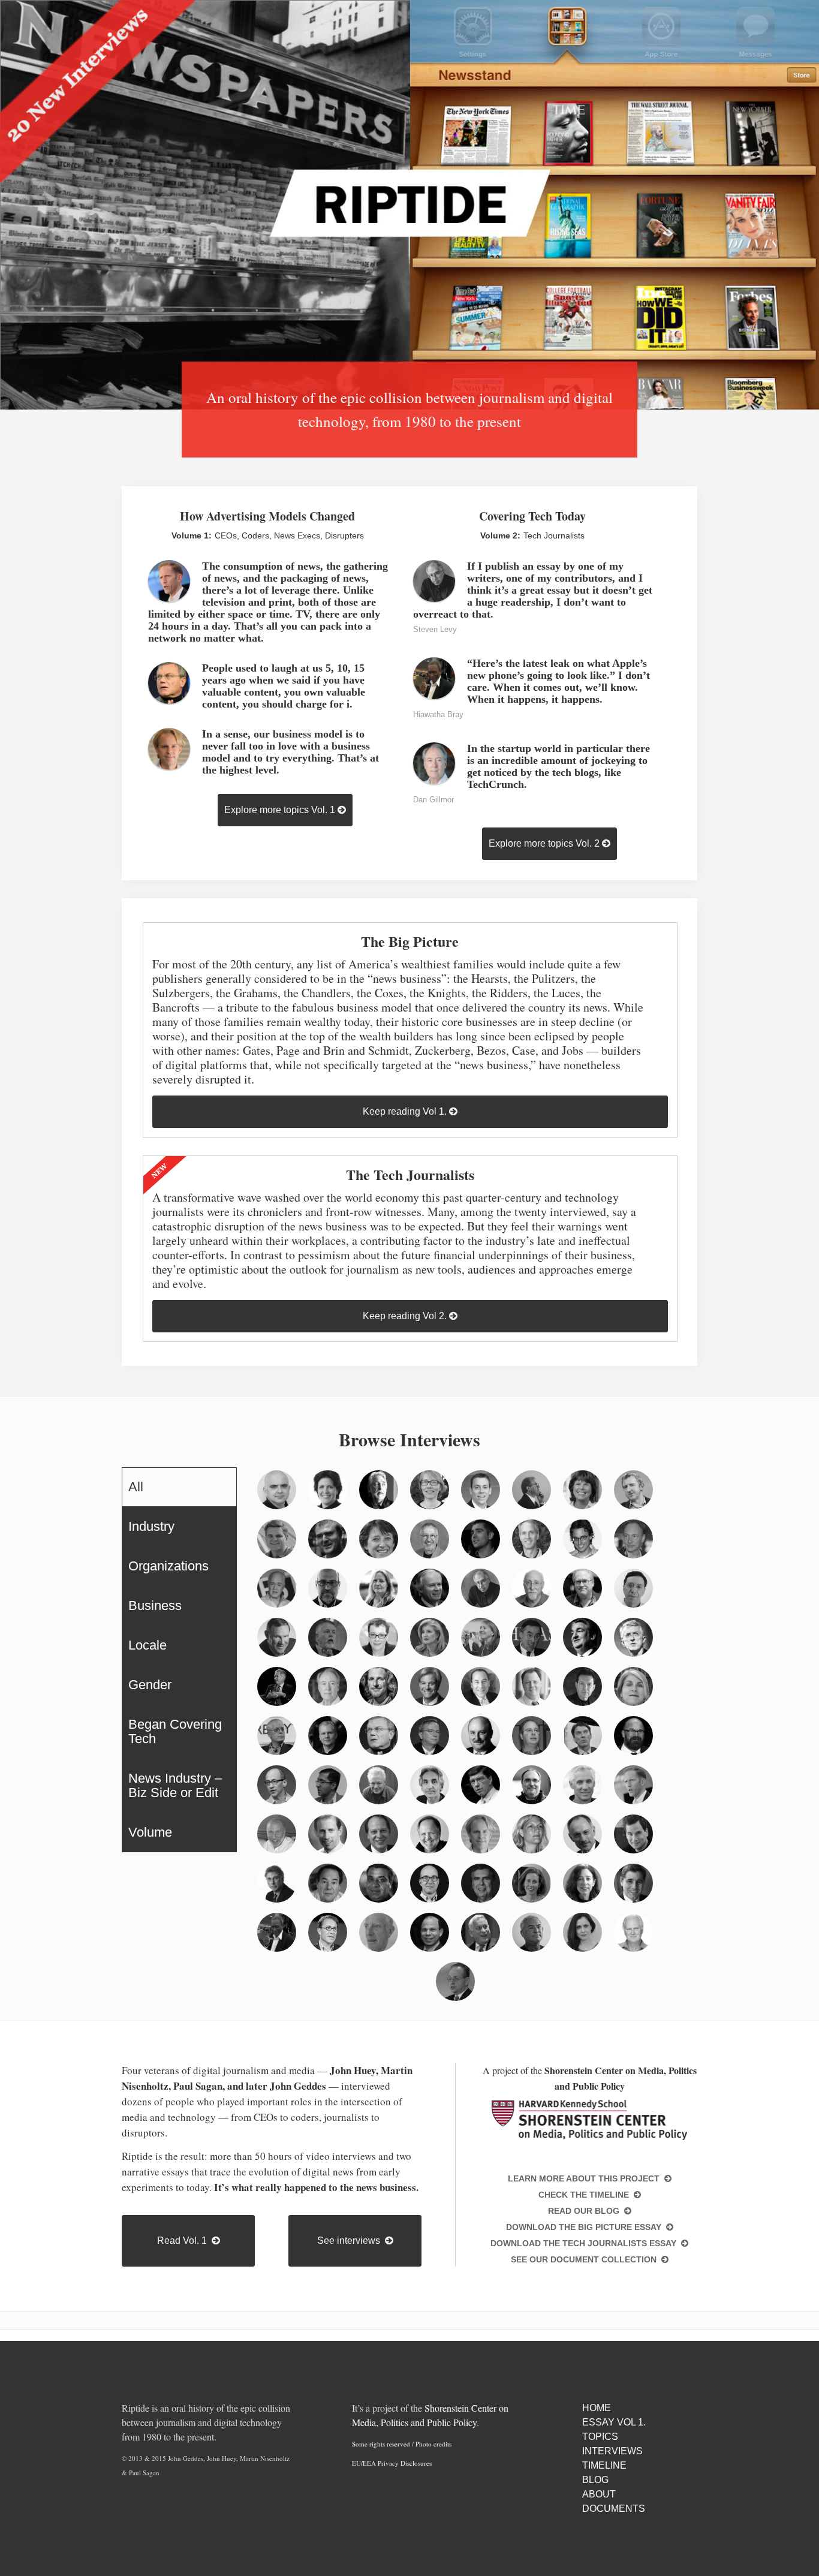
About (599, 2494)
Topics (600, 2437)
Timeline (604, 2465)
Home (597, 2408)
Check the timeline (586, 2195)
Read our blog (586, 2211)
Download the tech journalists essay (586, 2243)
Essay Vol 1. (614, 2422)
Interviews (612, 2451)
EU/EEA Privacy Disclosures (392, 2463)
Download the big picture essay (586, 2227)
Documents (614, 2509)
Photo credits (433, 2444)
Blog (595, 2480)
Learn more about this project (586, 2178)
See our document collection (586, 2259)
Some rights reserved (381, 2444)
